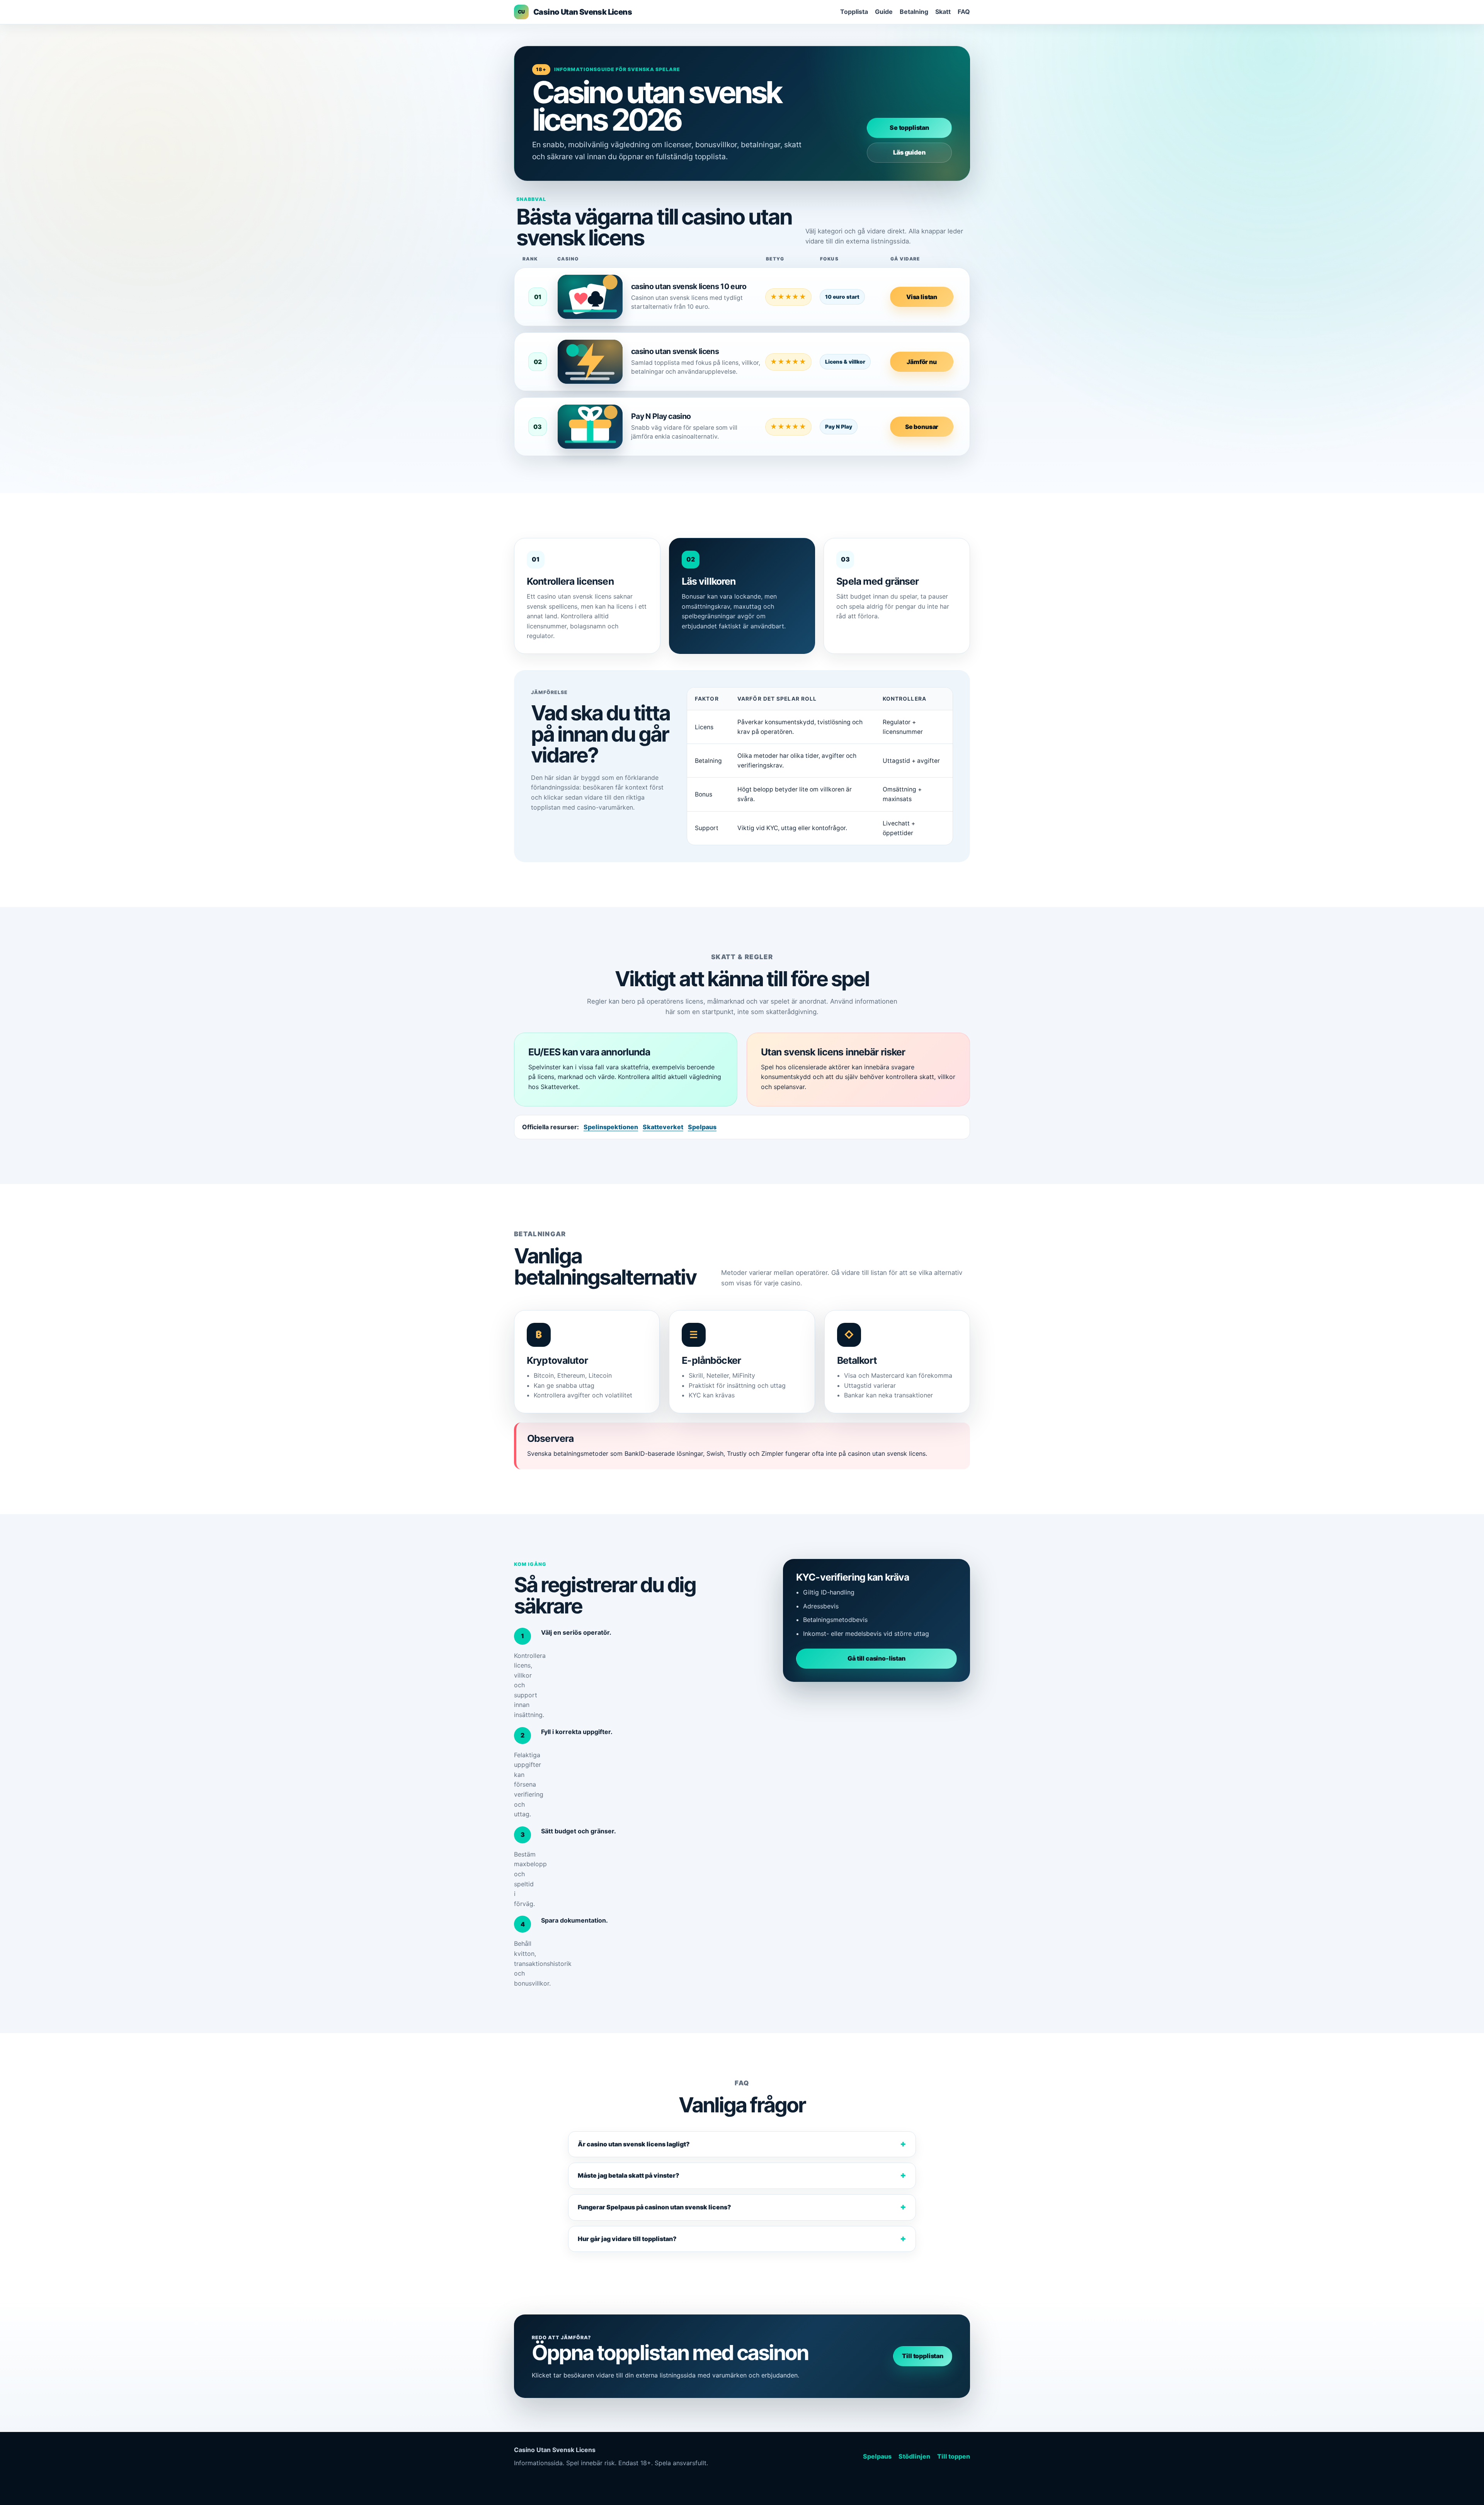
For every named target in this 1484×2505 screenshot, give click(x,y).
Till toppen (954, 2456)
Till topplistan (923, 2356)
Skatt (943, 12)
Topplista (854, 12)
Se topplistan (909, 128)
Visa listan (922, 297)
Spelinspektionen (611, 1127)
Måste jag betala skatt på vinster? (629, 2175)
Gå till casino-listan (876, 1658)
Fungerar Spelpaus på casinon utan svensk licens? (654, 2207)
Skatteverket (663, 1127)
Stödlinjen (914, 2456)
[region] (820, 766)
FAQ (964, 12)
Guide (884, 12)
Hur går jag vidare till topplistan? (627, 2239)
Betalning (914, 12)
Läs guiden (909, 152)
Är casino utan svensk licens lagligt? (634, 2144)
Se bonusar (922, 427)
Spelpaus (702, 1127)
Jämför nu (922, 362)
